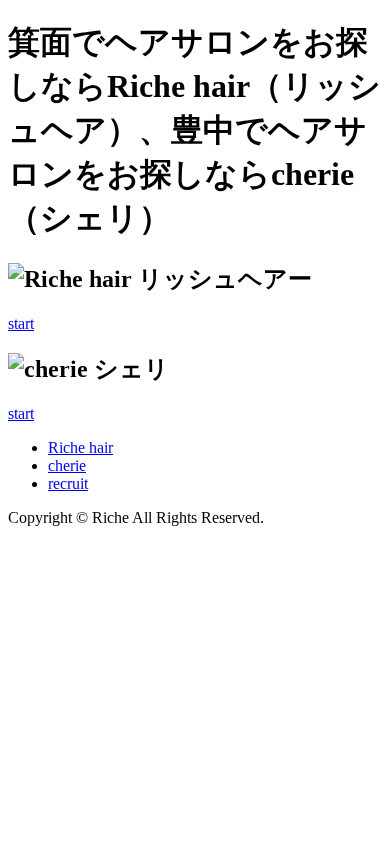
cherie (67, 465)
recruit (68, 483)
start (21, 323)
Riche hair (80, 447)
